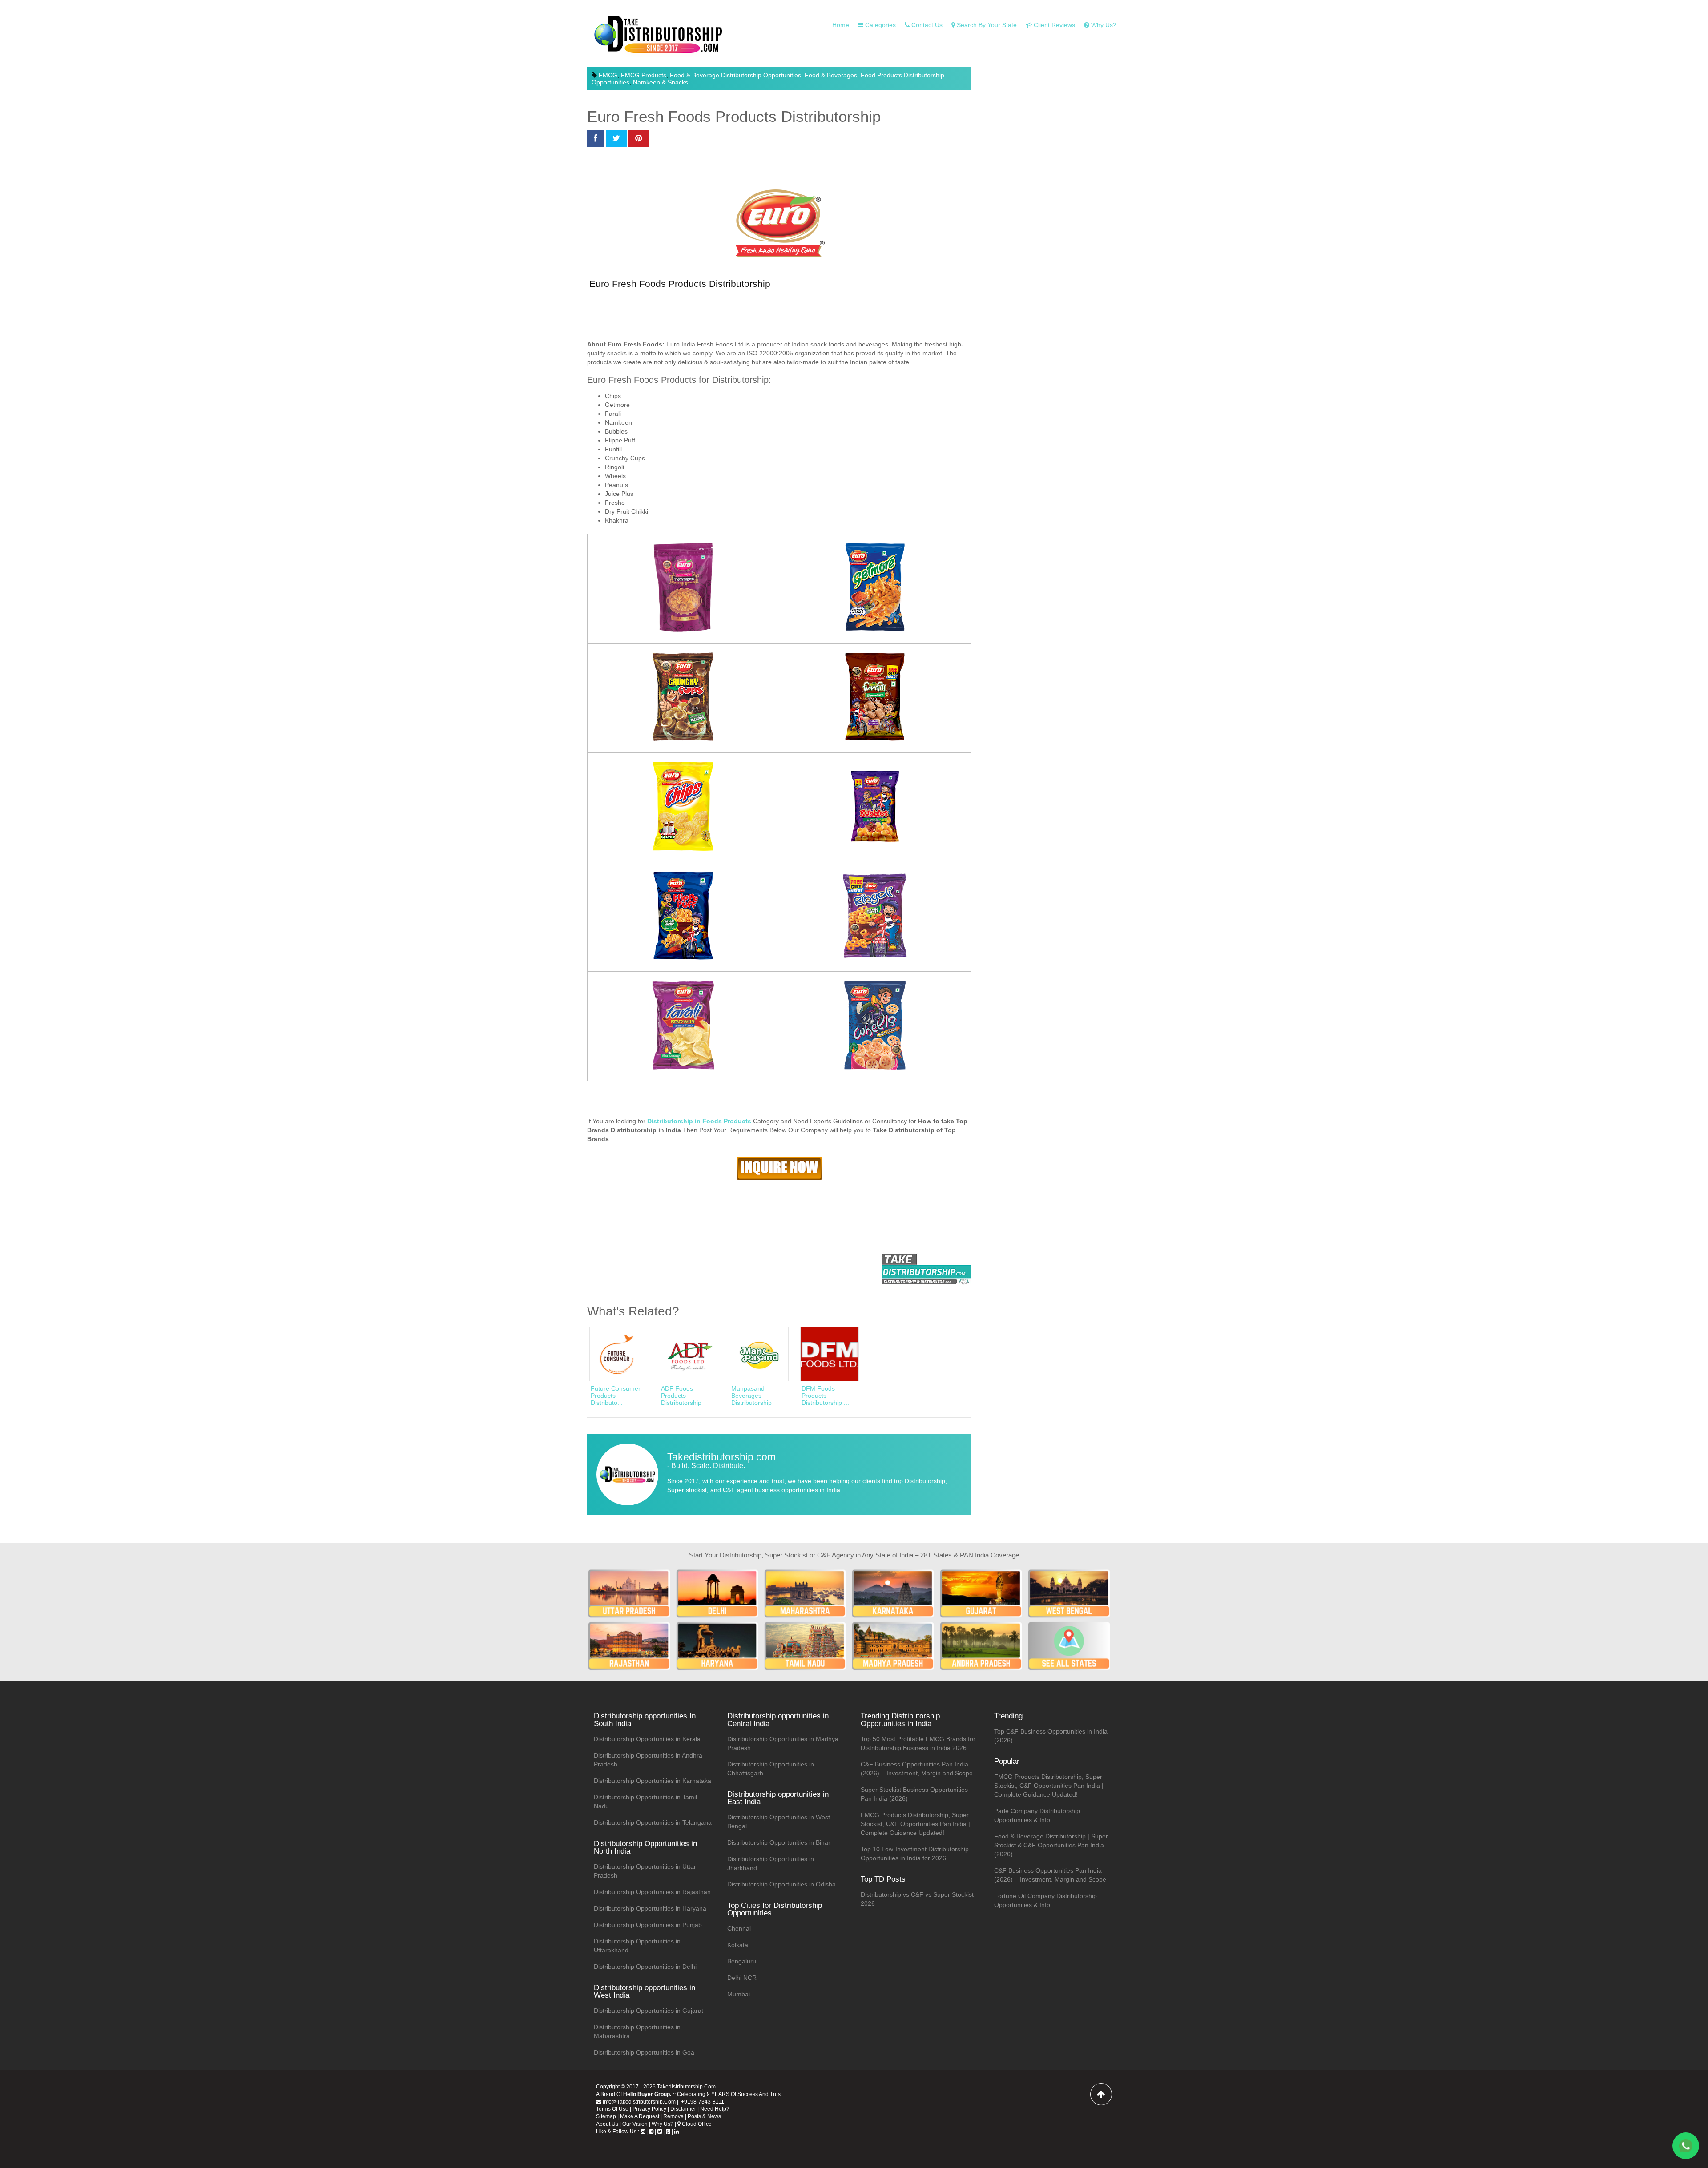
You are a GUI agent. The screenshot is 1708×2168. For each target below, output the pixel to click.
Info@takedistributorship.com (638, 2102)
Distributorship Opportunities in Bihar (779, 1842)
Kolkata (738, 1945)
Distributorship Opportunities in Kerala (647, 1739)
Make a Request (640, 2116)
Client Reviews (1053, 25)
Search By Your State (986, 25)
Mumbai (739, 1994)
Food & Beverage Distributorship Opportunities (735, 75)
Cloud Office (696, 2124)
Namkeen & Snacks (661, 82)
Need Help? (715, 2109)
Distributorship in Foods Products (699, 1121)
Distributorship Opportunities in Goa (644, 2052)
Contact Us (926, 25)
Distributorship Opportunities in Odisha (781, 1884)
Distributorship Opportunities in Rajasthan (652, 1892)
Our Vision (635, 2124)
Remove (673, 2116)
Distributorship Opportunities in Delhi (645, 1967)
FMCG (608, 75)
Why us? (1103, 25)
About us (607, 2124)
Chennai (739, 1928)
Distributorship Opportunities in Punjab (648, 1925)
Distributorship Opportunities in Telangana (653, 1822)
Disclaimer (683, 2109)
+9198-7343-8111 (702, 2102)
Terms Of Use (612, 2109)
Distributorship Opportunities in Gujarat (649, 2011)
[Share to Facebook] (596, 139)
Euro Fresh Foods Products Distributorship (680, 284)
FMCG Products (644, 75)
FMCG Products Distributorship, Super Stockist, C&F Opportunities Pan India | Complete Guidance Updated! (915, 1824)
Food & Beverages (831, 75)
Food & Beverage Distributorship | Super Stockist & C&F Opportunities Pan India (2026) (1051, 1845)
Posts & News (704, 2116)
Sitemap (606, 2116)
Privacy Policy (649, 2109)
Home (841, 25)
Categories (880, 25)
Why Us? (663, 2124)
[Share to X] (616, 139)
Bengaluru (742, 1961)
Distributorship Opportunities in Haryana (650, 1908)
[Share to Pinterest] (638, 139)
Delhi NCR (742, 1978)
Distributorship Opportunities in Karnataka (653, 1781)
